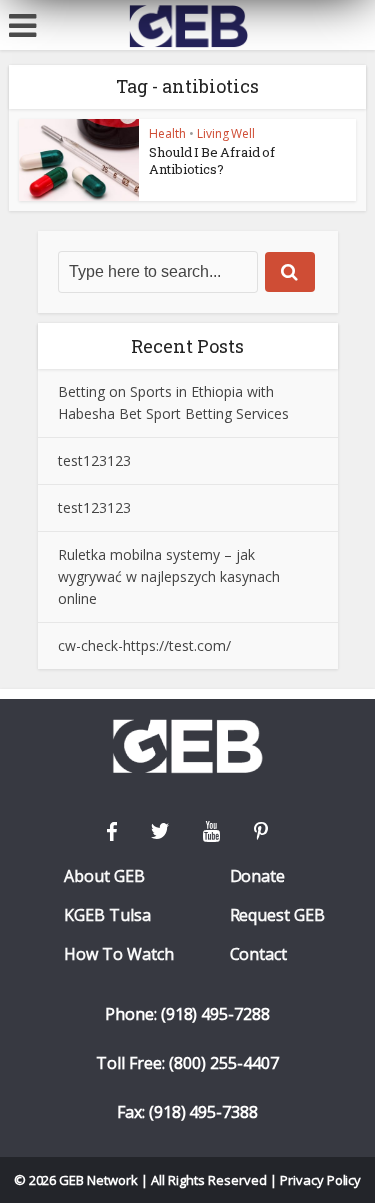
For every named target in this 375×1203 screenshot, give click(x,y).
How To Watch (119, 954)
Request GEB (278, 915)
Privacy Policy (321, 1180)
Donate (258, 876)
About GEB (104, 876)
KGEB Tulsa (107, 915)
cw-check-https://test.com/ (144, 645)
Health (167, 133)
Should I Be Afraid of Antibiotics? (212, 160)
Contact (259, 954)
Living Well (226, 133)
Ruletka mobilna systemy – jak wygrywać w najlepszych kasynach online (169, 576)
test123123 (94, 460)
